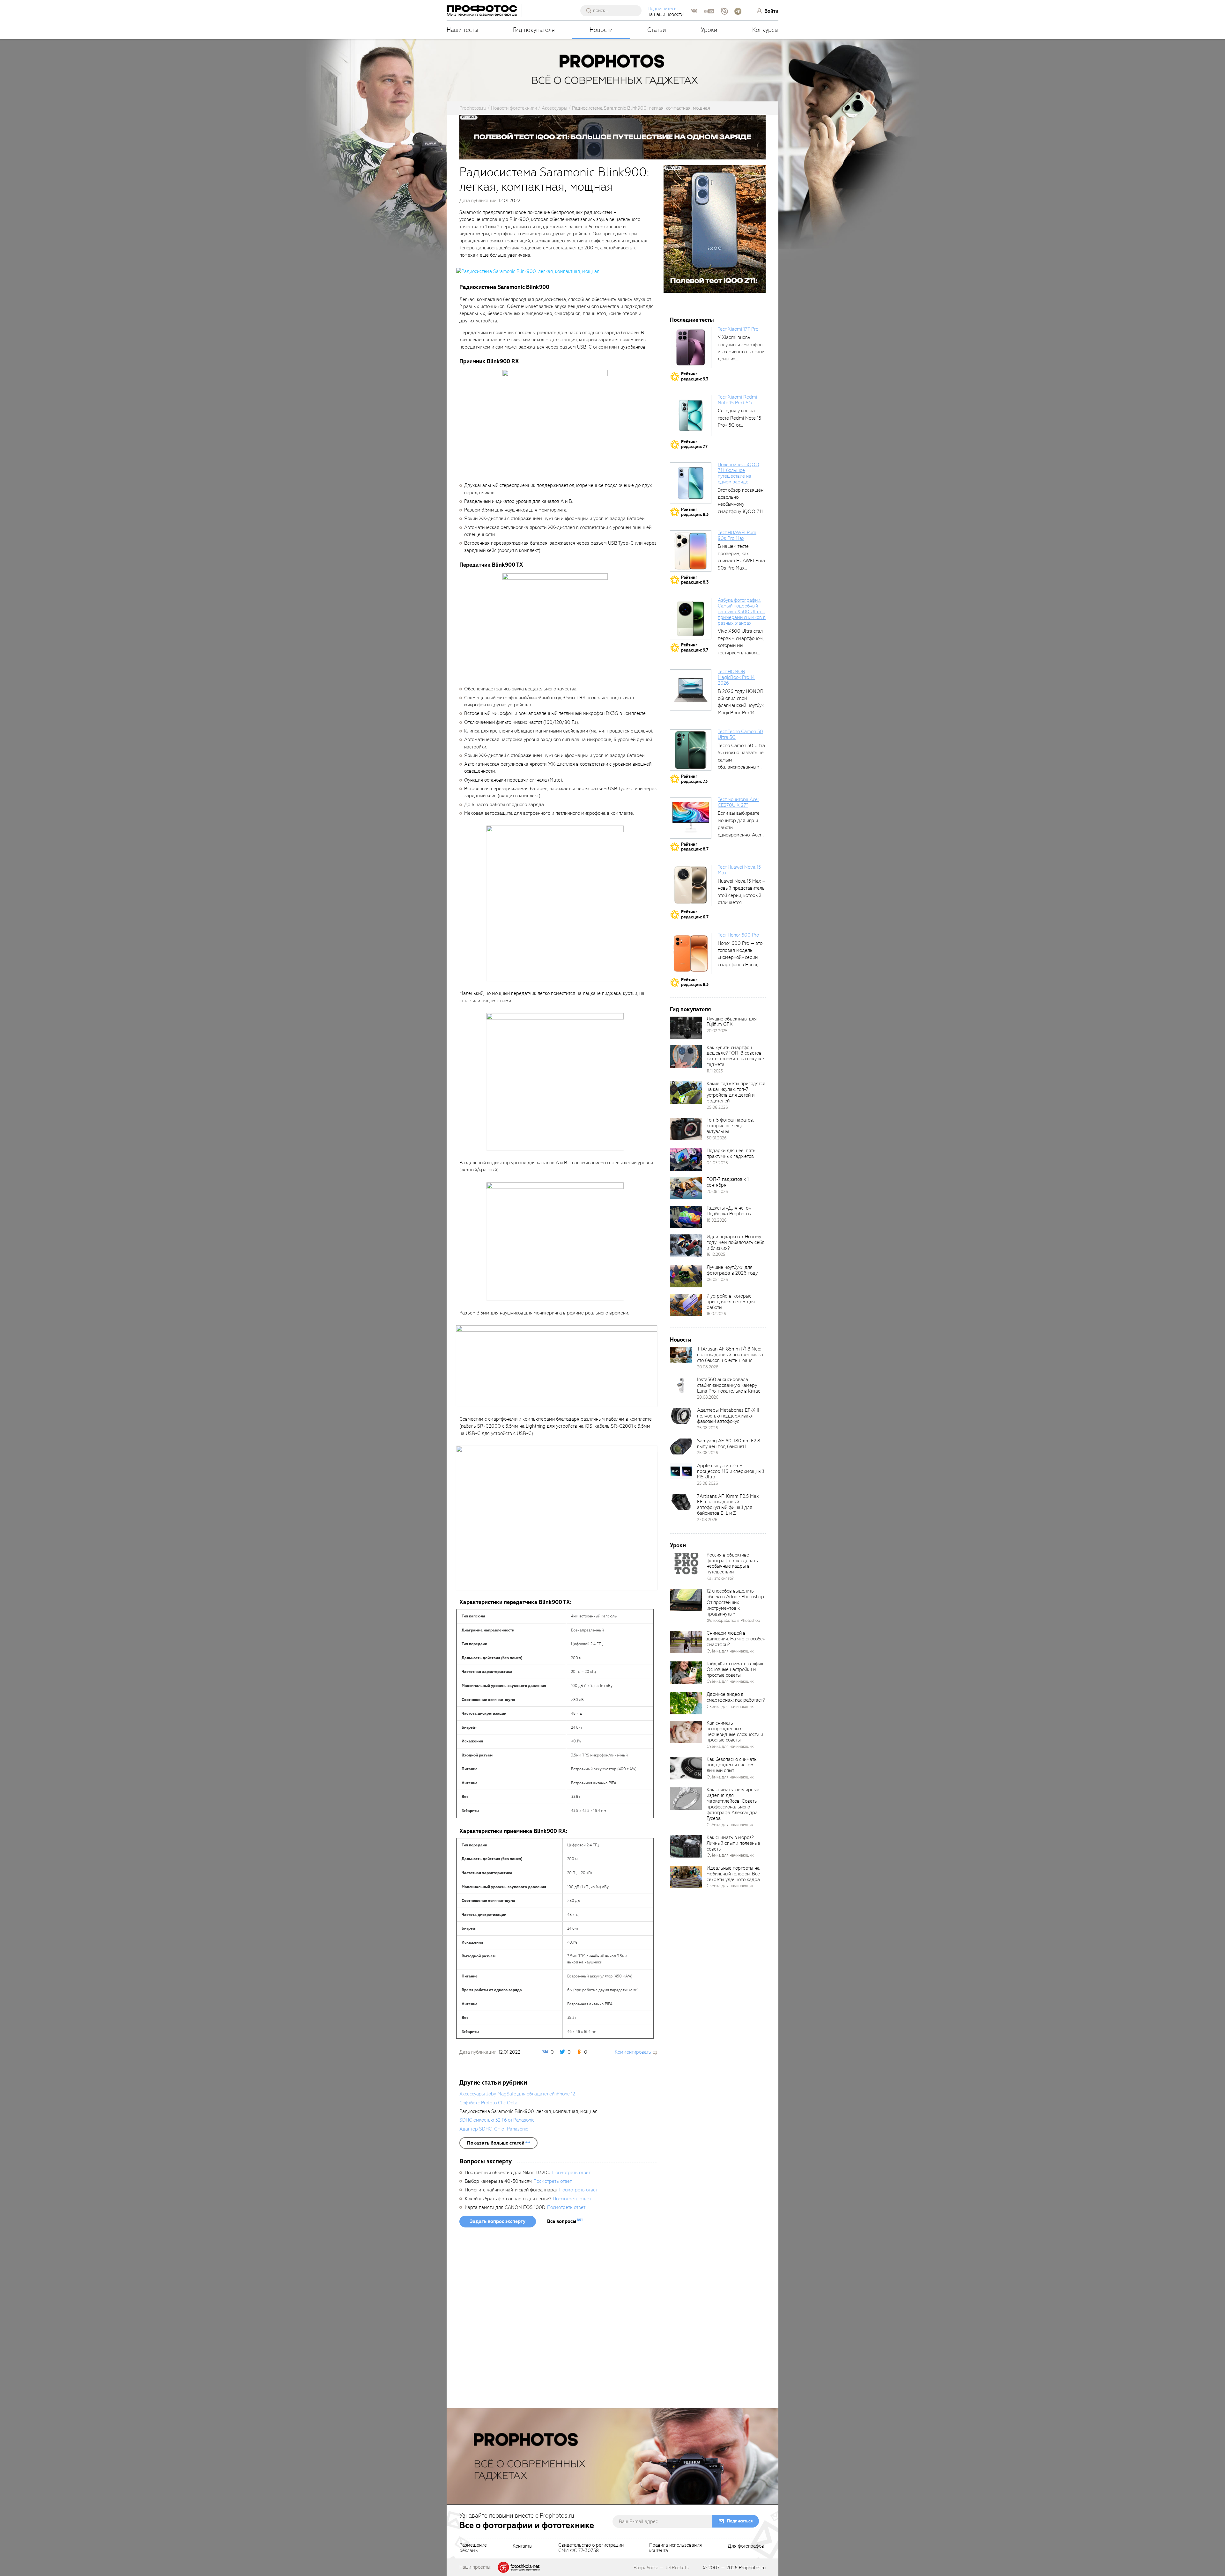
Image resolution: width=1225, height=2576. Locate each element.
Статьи (657, 30)
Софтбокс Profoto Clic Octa (488, 2103)
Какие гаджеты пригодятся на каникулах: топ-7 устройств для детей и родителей (736, 1092)
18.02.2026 (717, 1220)
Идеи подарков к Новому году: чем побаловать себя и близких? (735, 1242)
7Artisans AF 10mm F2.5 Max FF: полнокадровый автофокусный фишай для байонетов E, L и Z (728, 1505)
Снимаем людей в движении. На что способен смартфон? (736, 1639)
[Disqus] (558, 2320)
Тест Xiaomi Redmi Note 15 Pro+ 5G (737, 400)
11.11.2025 (715, 1071)
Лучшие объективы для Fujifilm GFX (732, 1022)
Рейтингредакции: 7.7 (694, 444)
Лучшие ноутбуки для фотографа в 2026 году (732, 1270)
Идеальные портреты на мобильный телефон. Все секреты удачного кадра (733, 1874)
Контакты (523, 2546)
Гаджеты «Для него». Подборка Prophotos (729, 1211)
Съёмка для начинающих (730, 1651)
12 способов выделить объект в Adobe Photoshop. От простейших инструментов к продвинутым (736, 1602)
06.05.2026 (717, 1280)
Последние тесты (692, 320)
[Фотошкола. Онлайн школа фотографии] (519, 2567)
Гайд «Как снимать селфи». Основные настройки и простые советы (735, 1669)
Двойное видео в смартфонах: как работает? (736, 1697)
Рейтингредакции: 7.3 (694, 779)
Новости (601, 30)
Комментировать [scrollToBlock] (633, 2052)
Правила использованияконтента (676, 2548)
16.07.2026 (716, 1314)
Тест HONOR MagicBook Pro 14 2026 (736, 677)
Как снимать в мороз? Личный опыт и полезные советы (733, 1843)
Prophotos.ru (752, 2568)
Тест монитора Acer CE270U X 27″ (739, 802)
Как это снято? (720, 1578)
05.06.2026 (717, 1107)
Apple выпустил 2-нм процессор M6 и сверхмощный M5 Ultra (731, 1471)
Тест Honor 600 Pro (738, 935)
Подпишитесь (662, 9)
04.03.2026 (717, 1163)
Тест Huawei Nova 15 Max (739, 870)
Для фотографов (746, 2546)
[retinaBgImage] (686, 1028)
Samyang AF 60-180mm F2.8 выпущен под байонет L (729, 1444)
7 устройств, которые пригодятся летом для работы (731, 1302)
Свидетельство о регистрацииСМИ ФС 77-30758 (591, 2548)
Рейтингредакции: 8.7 (695, 847)
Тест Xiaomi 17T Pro (738, 329)
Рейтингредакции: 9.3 (695, 376)
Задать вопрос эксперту (498, 2221)
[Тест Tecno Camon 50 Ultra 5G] (691, 750)
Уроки (709, 30)
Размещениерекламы (473, 2548)
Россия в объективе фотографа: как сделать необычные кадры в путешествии (732, 1564)
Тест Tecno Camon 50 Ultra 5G (740, 734)
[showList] (498, 2143)
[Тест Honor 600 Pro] (691, 953)
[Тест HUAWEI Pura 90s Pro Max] (691, 551)
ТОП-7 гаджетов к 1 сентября (728, 1182)
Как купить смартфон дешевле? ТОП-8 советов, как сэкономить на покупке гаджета (735, 1056)
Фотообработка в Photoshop (733, 1620)
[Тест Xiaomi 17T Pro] (691, 348)
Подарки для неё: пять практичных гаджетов (731, 1153)
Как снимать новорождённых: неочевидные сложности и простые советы (735, 1732)
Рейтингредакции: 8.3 (695, 512)
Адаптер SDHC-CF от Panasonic (494, 2129)
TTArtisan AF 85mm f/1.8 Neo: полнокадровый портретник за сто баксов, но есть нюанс (730, 1355)
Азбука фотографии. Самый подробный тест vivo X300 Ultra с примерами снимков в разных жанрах (742, 611)
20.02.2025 (717, 1031)
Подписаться (740, 2521)
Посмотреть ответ (571, 2173)
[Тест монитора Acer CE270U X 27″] (691, 818)
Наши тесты (462, 30)
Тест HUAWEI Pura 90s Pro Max (737, 535)
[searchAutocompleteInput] (613, 11)
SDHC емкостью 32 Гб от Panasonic (497, 2120)
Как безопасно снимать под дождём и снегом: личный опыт (732, 1765)
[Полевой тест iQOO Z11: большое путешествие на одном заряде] (691, 483)
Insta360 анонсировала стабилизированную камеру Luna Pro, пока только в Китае (729, 1385)
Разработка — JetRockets (661, 2568)
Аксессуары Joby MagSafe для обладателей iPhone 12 (517, 2094)
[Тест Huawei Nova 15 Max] (691, 886)
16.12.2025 (716, 1254)
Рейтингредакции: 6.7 (695, 914)
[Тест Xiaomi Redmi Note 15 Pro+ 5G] (691, 416)
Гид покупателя (534, 30)
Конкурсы (765, 30)
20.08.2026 (717, 1192)
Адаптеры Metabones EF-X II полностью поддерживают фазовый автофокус (728, 1416)
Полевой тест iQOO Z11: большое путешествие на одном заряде (739, 473)
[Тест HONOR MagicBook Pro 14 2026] (691, 690)
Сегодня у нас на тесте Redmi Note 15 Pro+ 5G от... (739, 418)
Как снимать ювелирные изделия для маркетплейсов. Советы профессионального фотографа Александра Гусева (733, 1804)
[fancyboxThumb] (528, 271)
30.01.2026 (717, 1138)
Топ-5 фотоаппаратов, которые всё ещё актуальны (730, 1126)
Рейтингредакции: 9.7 (695, 648)
